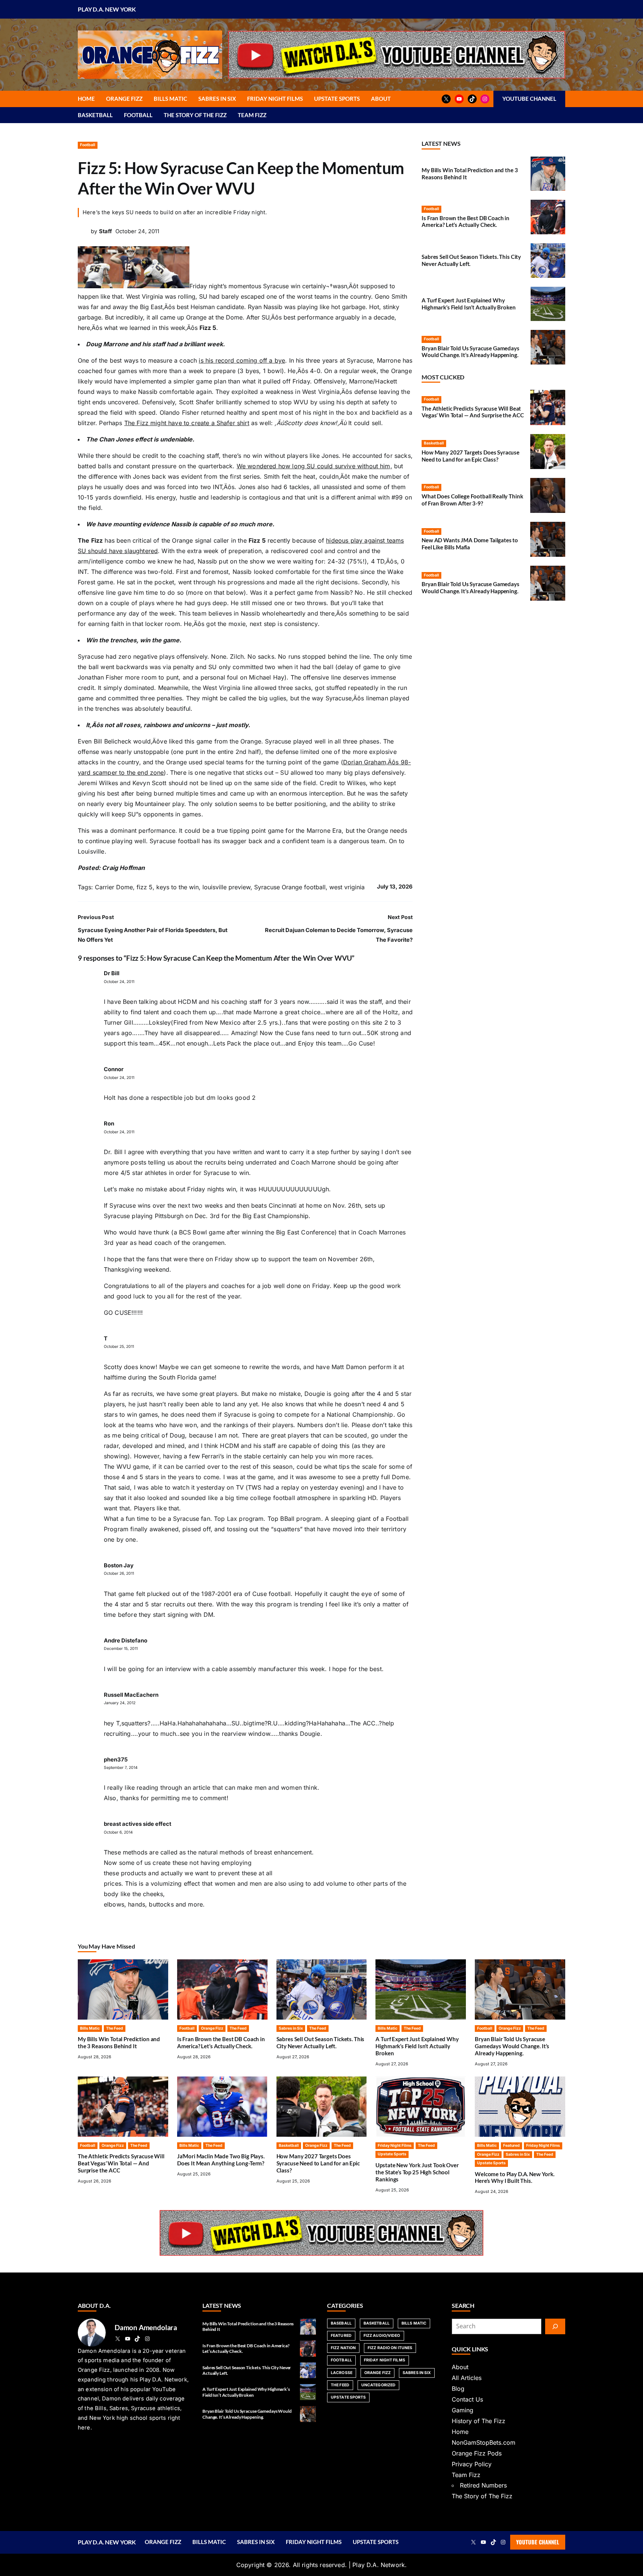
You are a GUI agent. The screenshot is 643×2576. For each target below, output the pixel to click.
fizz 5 (145, 887)
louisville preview (226, 887)
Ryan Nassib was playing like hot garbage (307, 307)
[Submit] (555, 2326)
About (460, 2367)
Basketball (434, 443)
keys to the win (177, 887)
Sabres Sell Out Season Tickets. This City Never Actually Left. (321, 2042)
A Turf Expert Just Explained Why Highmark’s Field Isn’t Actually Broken (468, 304)
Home (460, 2432)
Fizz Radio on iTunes (390, 2348)
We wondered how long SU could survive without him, (314, 466)
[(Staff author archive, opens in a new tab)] (83, 235)
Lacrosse (342, 2373)
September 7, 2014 (121, 1768)
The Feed (115, 2028)
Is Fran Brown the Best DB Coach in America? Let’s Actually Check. (466, 221)
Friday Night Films (395, 2145)
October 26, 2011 (119, 1573)
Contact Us (467, 2399)
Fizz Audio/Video (382, 2336)
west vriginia (347, 887)
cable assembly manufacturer (254, 1669)
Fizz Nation (343, 2348)
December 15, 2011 (121, 1649)
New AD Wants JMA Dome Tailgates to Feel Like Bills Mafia (470, 544)
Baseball (341, 2323)
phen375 (116, 1760)
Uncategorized (378, 2385)
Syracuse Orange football (290, 887)
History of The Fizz (479, 2421)
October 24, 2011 (119, 982)
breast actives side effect (137, 1824)
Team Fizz (466, 2475)
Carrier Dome (114, 887)
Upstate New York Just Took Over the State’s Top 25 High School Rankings (417, 2172)
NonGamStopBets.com (484, 2442)
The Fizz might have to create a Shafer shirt (187, 423)
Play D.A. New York (107, 9)
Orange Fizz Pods (477, 2453)
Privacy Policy (472, 2464)
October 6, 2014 (118, 1832)
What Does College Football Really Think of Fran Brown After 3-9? (472, 500)
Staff (105, 231)
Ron (109, 1124)
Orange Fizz (212, 2028)
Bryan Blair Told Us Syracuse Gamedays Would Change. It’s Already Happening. (471, 352)
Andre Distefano (126, 1641)
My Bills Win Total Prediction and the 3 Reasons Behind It (119, 2042)
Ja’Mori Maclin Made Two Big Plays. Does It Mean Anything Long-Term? (221, 2160)
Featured (511, 2145)
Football (88, 145)
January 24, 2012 (120, 1703)
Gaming (463, 2410)
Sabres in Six (291, 2028)
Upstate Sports (392, 2154)
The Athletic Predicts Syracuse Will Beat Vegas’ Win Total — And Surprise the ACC (473, 412)
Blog (458, 2389)
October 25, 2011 (119, 1347)
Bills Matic (90, 2028)
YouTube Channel (538, 2542)
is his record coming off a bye (242, 360)
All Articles (467, 2378)
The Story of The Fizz (482, 2496)
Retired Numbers (483, 2485)
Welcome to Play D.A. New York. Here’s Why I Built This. (515, 2177)
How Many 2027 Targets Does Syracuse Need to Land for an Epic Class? (471, 456)
